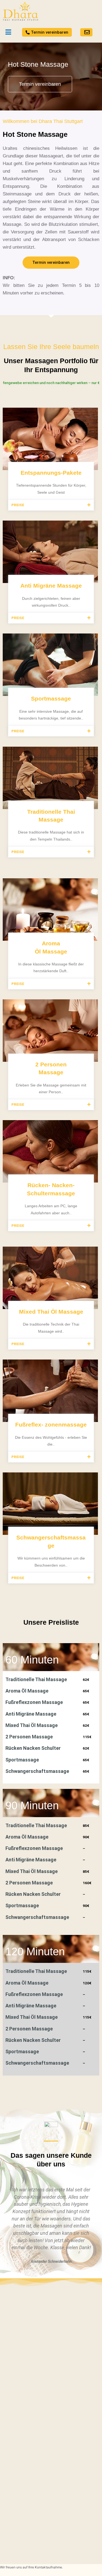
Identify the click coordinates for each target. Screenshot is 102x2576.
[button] (51, 505)
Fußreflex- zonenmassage (51, 1425)
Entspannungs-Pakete (51, 473)
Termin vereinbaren (40, 84)
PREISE (18, 505)
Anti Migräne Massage (51, 586)
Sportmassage (51, 698)
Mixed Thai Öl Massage (51, 1312)
